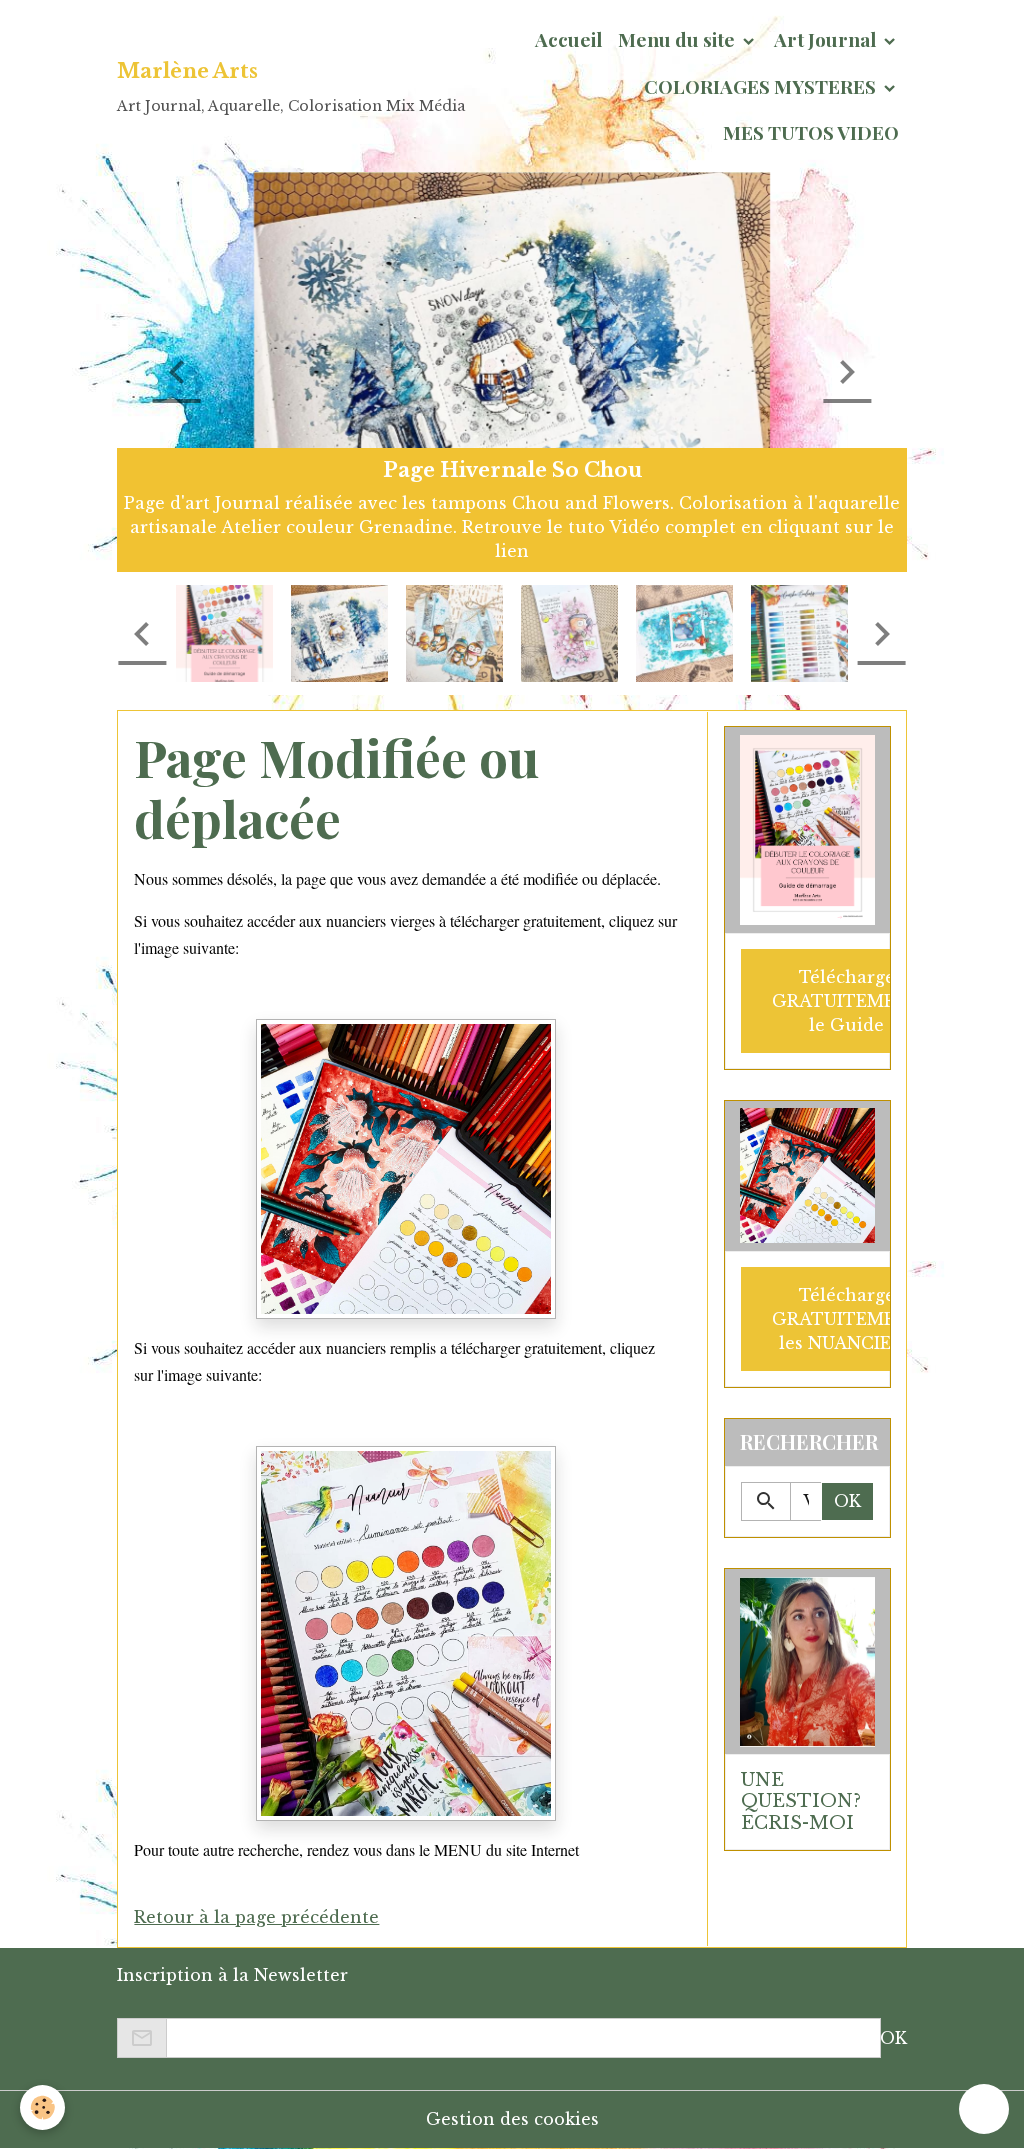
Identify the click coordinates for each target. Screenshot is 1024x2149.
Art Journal (827, 39)
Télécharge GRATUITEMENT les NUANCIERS (847, 1319)
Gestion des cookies (512, 2119)
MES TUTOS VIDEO (811, 132)
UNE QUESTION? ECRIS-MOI (801, 1801)
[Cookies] (42, 2107)
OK (847, 1501)
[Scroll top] (984, 2109)
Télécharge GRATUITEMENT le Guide (847, 1001)
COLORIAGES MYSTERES (762, 86)
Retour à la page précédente (256, 1917)
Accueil (568, 39)
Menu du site (678, 39)
